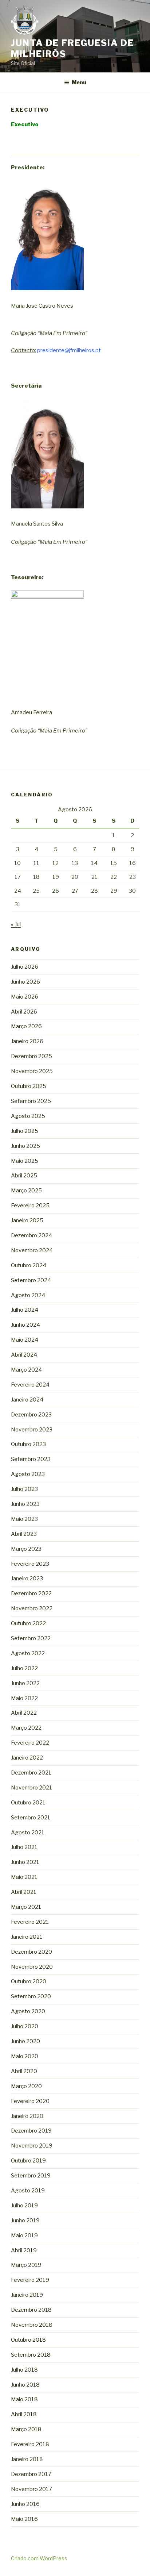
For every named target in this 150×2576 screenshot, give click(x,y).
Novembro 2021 (31, 1788)
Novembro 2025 (32, 1071)
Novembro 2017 (31, 2489)
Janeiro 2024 (27, 1400)
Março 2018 (26, 2429)
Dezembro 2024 (31, 1235)
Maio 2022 (24, 1698)
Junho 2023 (25, 1504)
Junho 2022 (25, 1683)
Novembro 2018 (32, 2325)
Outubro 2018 (28, 2340)
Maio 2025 (25, 1161)
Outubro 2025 (29, 1086)
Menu (79, 82)
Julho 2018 (24, 2370)
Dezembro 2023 (31, 1415)
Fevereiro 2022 (30, 1743)
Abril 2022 (24, 1713)
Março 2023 (26, 1549)
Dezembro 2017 (31, 2474)
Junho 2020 (25, 2041)
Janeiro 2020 (27, 2116)
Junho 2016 (25, 2504)
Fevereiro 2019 (30, 2280)
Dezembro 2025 (31, 1056)
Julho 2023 (24, 1489)
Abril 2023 (24, 1534)
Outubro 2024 (29, 1265)
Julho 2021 (24, 1847)
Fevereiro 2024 (30, 1385)
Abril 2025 (24, 1176)
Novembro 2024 (32, 1250)
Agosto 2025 (28, 1116)
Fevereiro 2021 (30, 1922)
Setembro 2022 (31, 1638)
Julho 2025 (25, 1131)
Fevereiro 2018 (30, 2444)
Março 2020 (26, 2086)
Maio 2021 (24, 1877)
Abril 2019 (24, 2250)
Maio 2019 (24, 2235)
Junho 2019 (25, 2221)
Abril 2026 (24, 1012)
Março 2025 (26, 1191)
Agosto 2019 (28, 2191)
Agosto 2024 (28, 1295)
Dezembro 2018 (31, 2310)
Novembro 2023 (32, 1430)
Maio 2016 (24, 2519)
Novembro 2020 (32, 1967)
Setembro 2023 (31, 1459)
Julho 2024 (25, 1310)
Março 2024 (26, 1370)
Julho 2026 (25, 967)
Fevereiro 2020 (30, 2101)
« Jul (16, 924)
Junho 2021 (25, 1862)
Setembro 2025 (31, 1101)
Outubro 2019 (28, 2161)
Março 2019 (26, 2265)
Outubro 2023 (28, 1444)
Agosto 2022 (28, 1653)
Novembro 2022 (32, 1608)
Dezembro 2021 (31, 1773)
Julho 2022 (24, 1668)
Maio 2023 (24, 1519)
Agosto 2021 (28, 1833)
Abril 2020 (24, 2071)
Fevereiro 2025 (30, 1206)
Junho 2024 (25, 1325)
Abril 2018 (24, 2414)
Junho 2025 (25, 1146)
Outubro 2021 (28, 1803)
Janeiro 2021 (27, 1937)
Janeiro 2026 (27, 1041)
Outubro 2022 (28, 1623)
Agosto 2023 (28, 1474)
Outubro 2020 (29, 1981)
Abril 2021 (24, 1892)
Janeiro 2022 (27, 1758)
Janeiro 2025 (27, 1220)
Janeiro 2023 (27, 1579)
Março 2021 (26, 1907)
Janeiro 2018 (27, 2459)
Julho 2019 (24, 2206)
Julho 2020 (25, 2026)
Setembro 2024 (31, 1280)
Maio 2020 (25, 2056)
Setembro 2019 (31, 2176)
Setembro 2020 (31, 1996)
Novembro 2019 (32, 2146)
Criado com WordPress (39, 2558)
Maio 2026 (25, 997)
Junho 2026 (25, 982)
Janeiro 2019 (27, 2295)
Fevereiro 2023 (30, 1564)
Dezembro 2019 (31, 2131)
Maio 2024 (25, 1340)
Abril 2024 (24, 1355)
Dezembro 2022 (31, 1593)
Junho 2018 (25, 2385)
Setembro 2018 (31, 2355)
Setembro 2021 (31, 1818)
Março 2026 (26, 1026)
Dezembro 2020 (31, 1952)
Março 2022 (26, 1728)
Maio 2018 (24, 2399)
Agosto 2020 (28, 2011)
